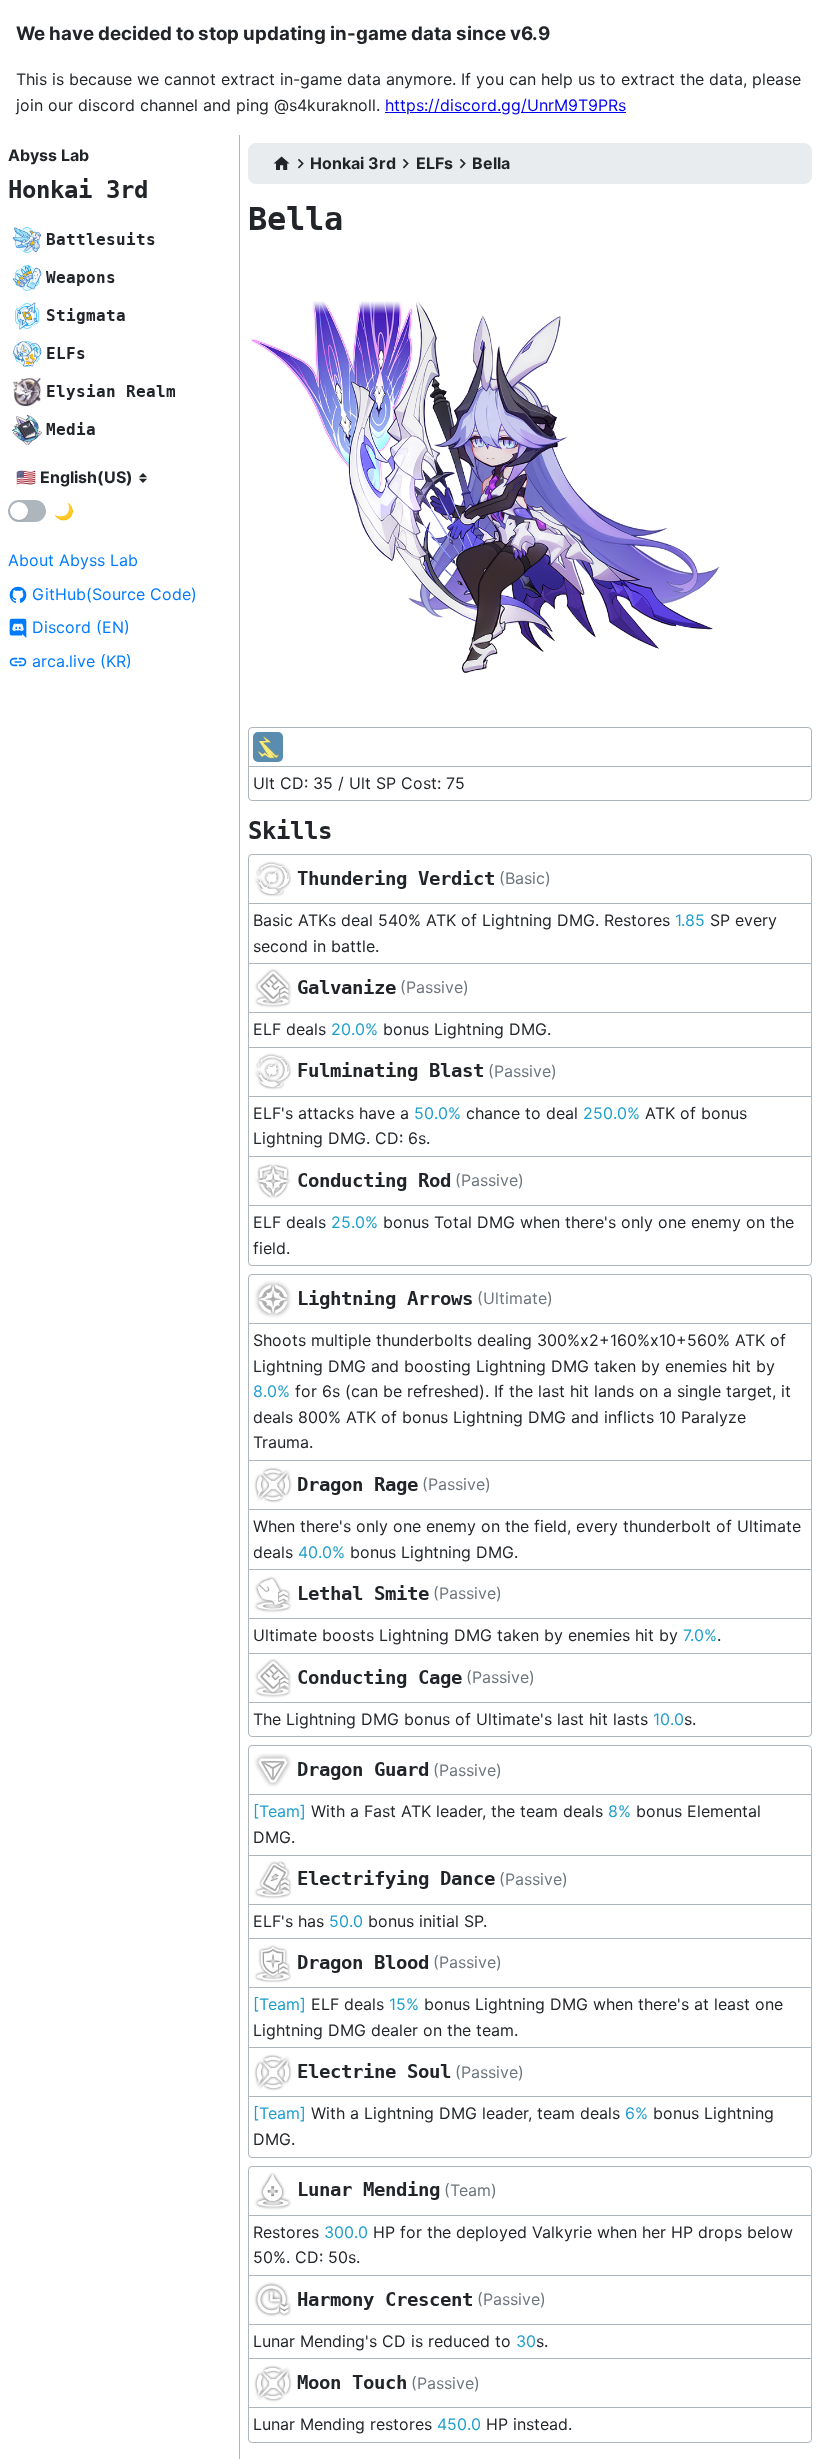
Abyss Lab (48, 155)
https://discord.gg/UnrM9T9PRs (505, 105)
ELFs (434, 163)
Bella (491, 163)
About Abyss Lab (73, 560)
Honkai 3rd (78, 190)
